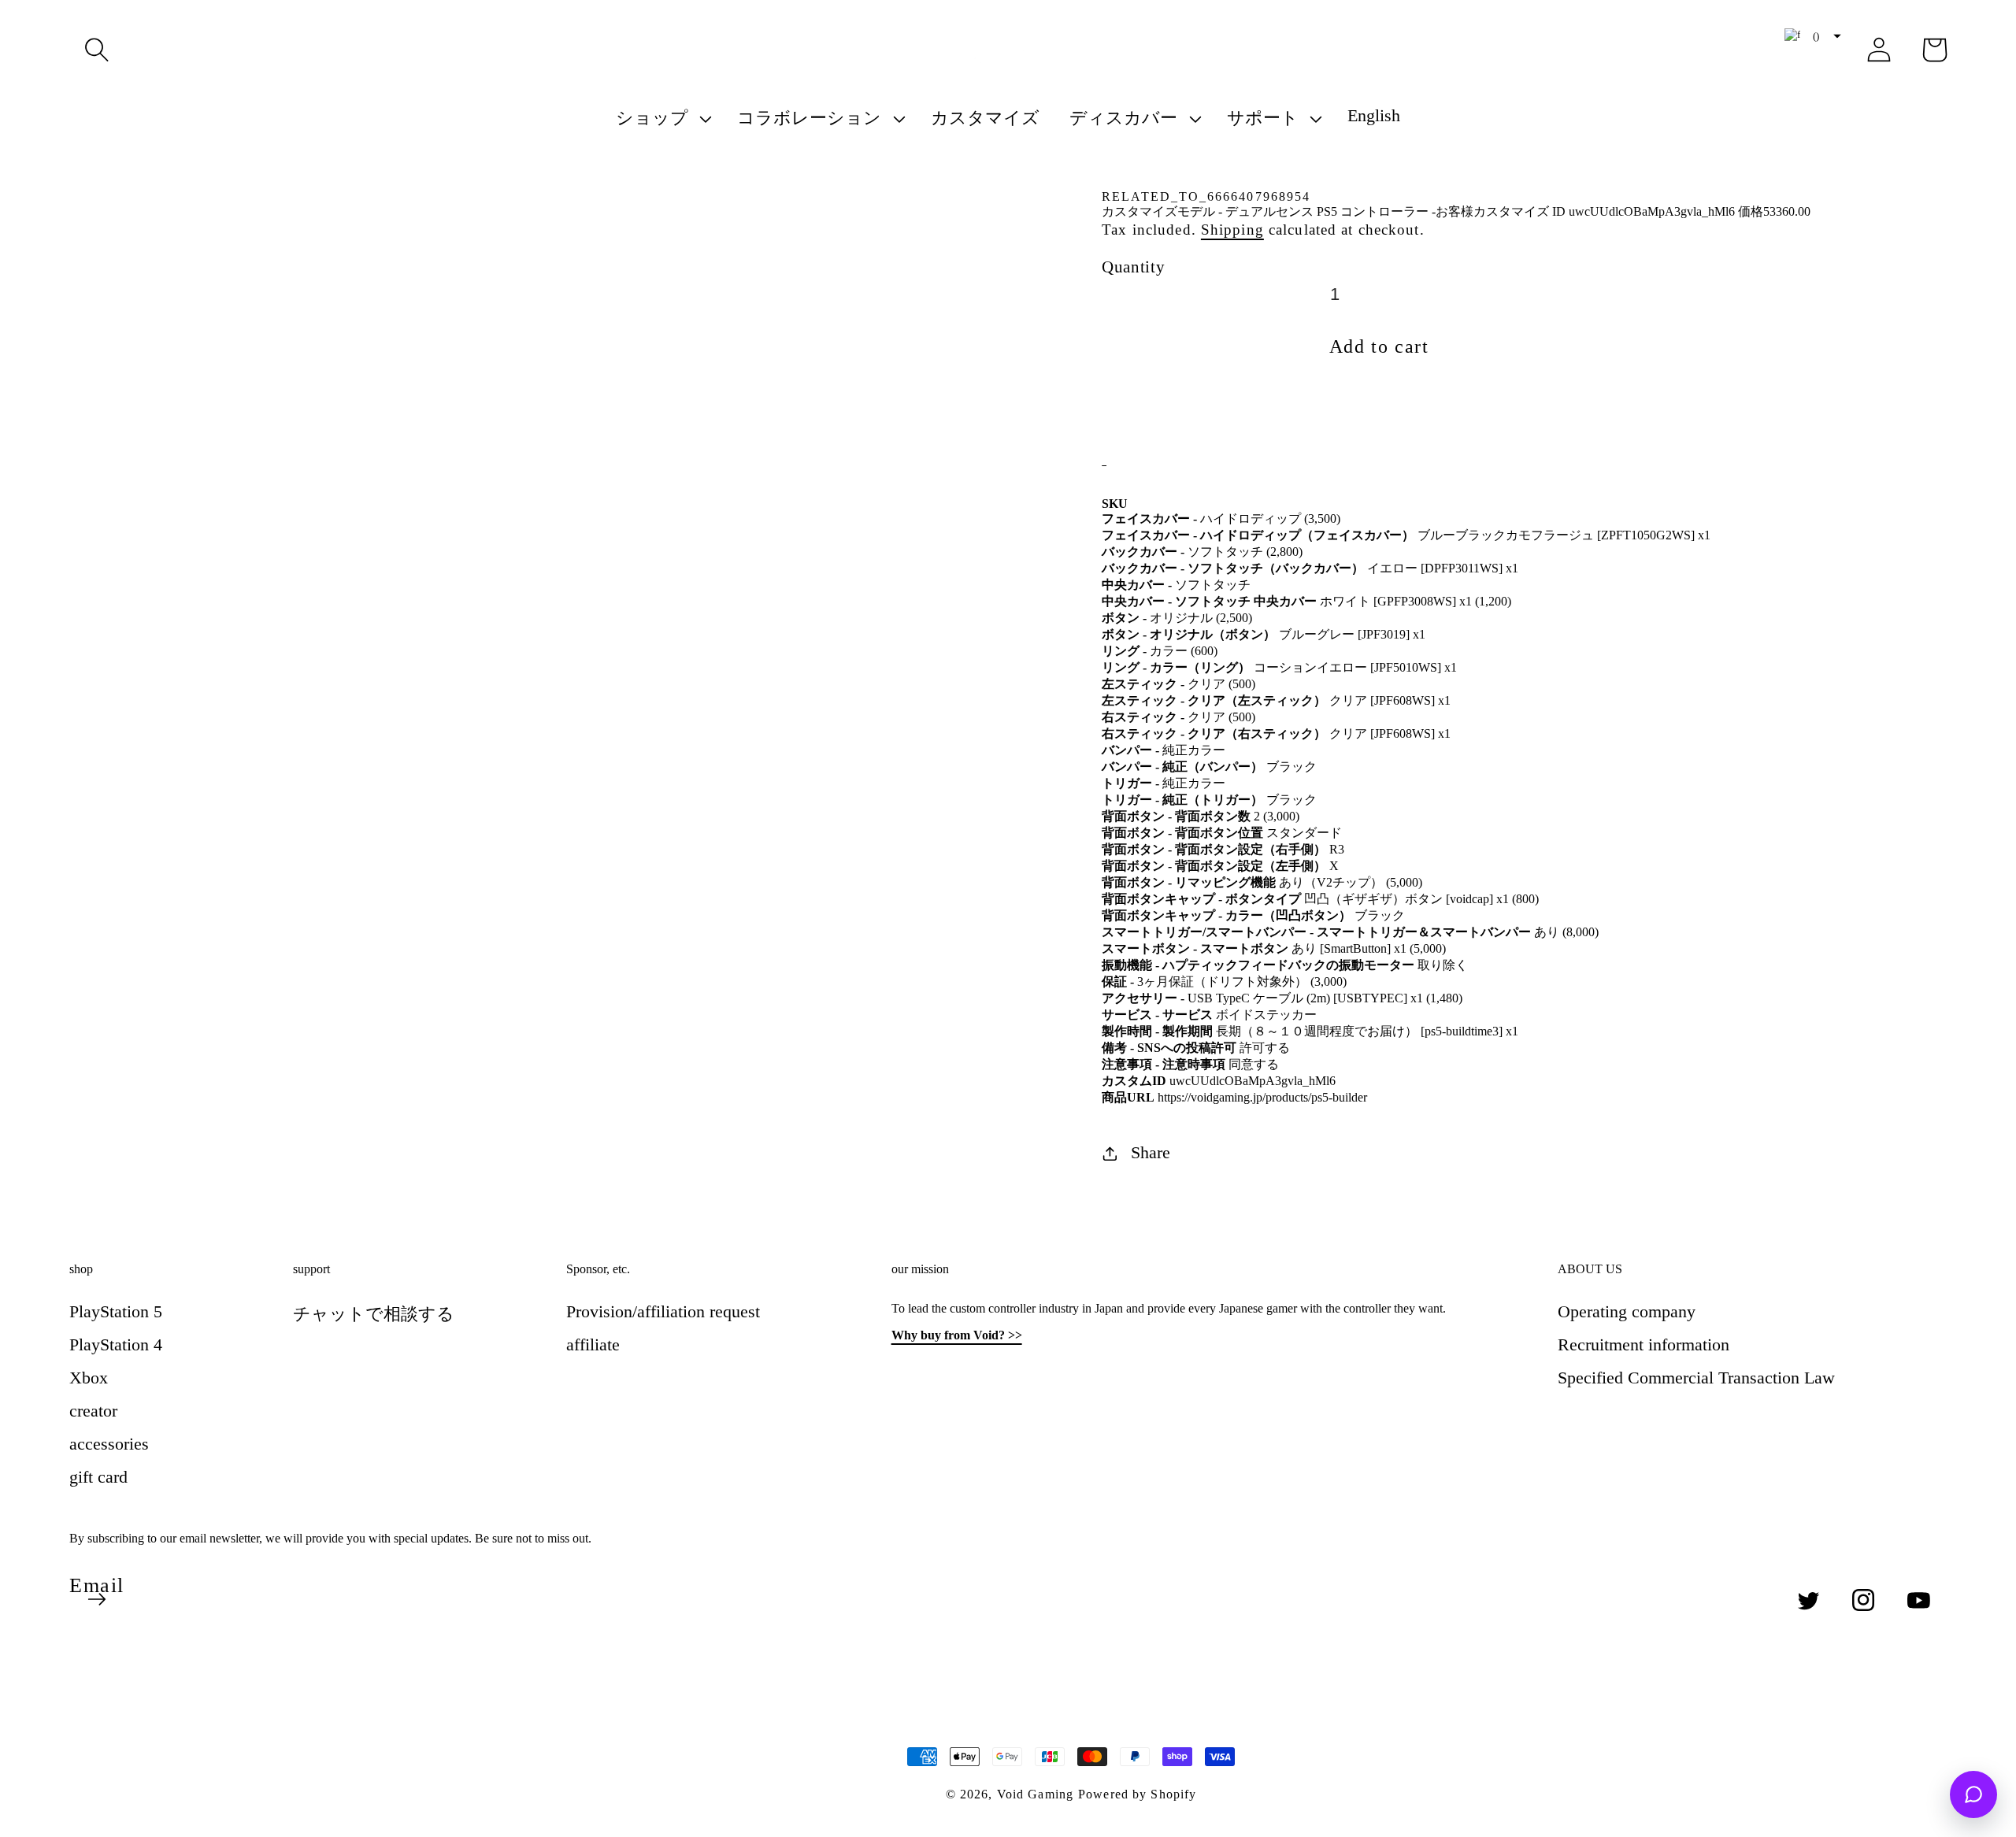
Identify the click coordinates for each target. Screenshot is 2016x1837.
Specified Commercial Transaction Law (1696, 1378)
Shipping (1232, 230)
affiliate (593, 1344)
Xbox (89, 1378)
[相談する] (1973, 1794)
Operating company (1627, 1311)
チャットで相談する (374, 1314)
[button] (97, 50)
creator (93, 1411)
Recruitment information (1644, 1344)
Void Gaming (1035, 1794)
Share (1151, 1152)
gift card (98, 1477)
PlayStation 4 (116, 1344)
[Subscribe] (97, 1599)
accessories (109, 1444)
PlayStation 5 (116, 1311)
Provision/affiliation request (663, 1311)
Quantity (1133, 267)
